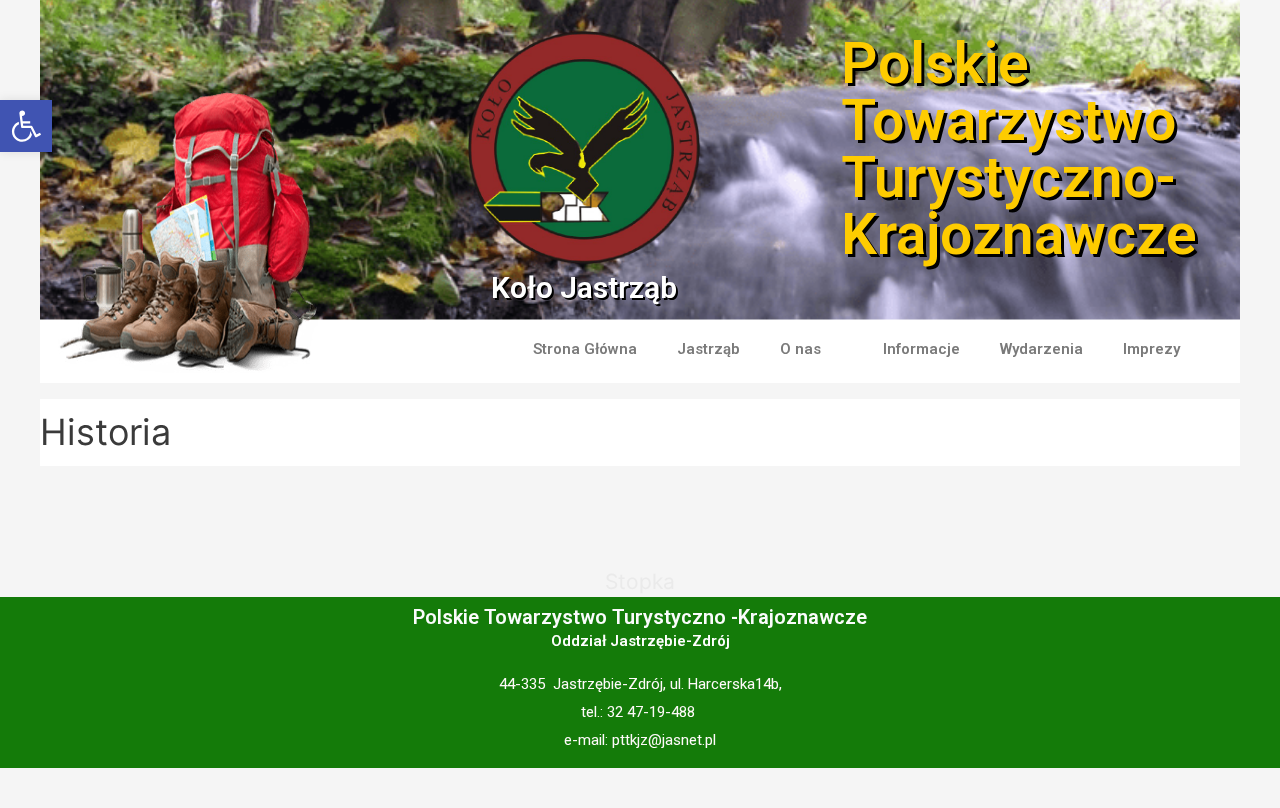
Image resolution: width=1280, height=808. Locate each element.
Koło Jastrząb (584, 287)
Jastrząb (708, 349)
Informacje (921, 349)
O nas (800, 349)
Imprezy (1151, 349)
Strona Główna (585, 349)
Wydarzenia (1041, 349)
